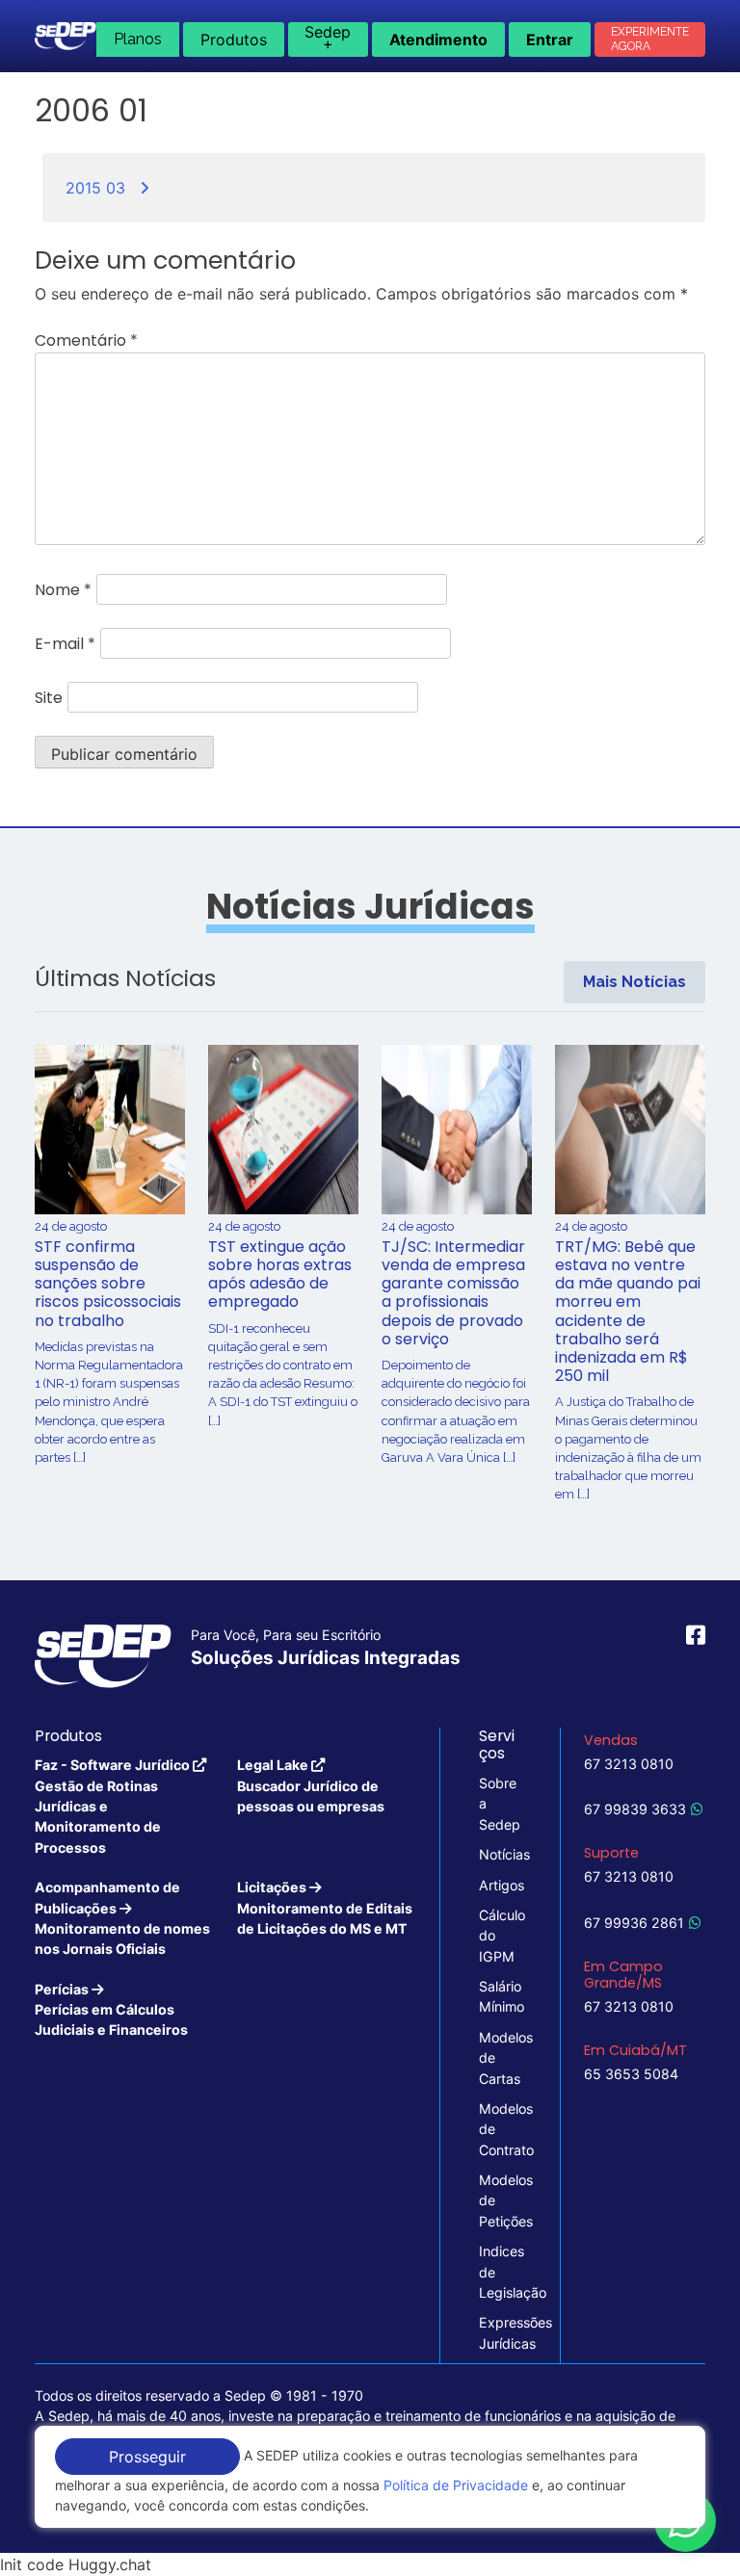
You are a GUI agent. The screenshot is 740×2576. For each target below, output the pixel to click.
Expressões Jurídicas (500, 2332)
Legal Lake (311, 1785)
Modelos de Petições (500, 2200)
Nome (63, 590)
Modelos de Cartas (500, 2058)
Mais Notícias (634, 982)
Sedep (328, 38)
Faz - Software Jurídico (114, 1806)
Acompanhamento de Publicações (122, 1918)
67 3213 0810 (629, 1764)
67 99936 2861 (634, 1923)
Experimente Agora (650, 39)
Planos (138, 39)
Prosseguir (147, 2457)
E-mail (65, 644)
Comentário (86, 340)
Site (49, 698)
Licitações (325, 1908)
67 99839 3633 (635, 1809)
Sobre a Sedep (500, 1804)
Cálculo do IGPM (500, 1936)
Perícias (111, 2010)
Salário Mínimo (500, 1996)
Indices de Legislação (500, 2272)
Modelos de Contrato (500, 2129)
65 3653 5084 (631, 2074)
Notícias (500, 1854)
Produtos (234, 39)
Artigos (500, 1885)
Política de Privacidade (456, 2485)
